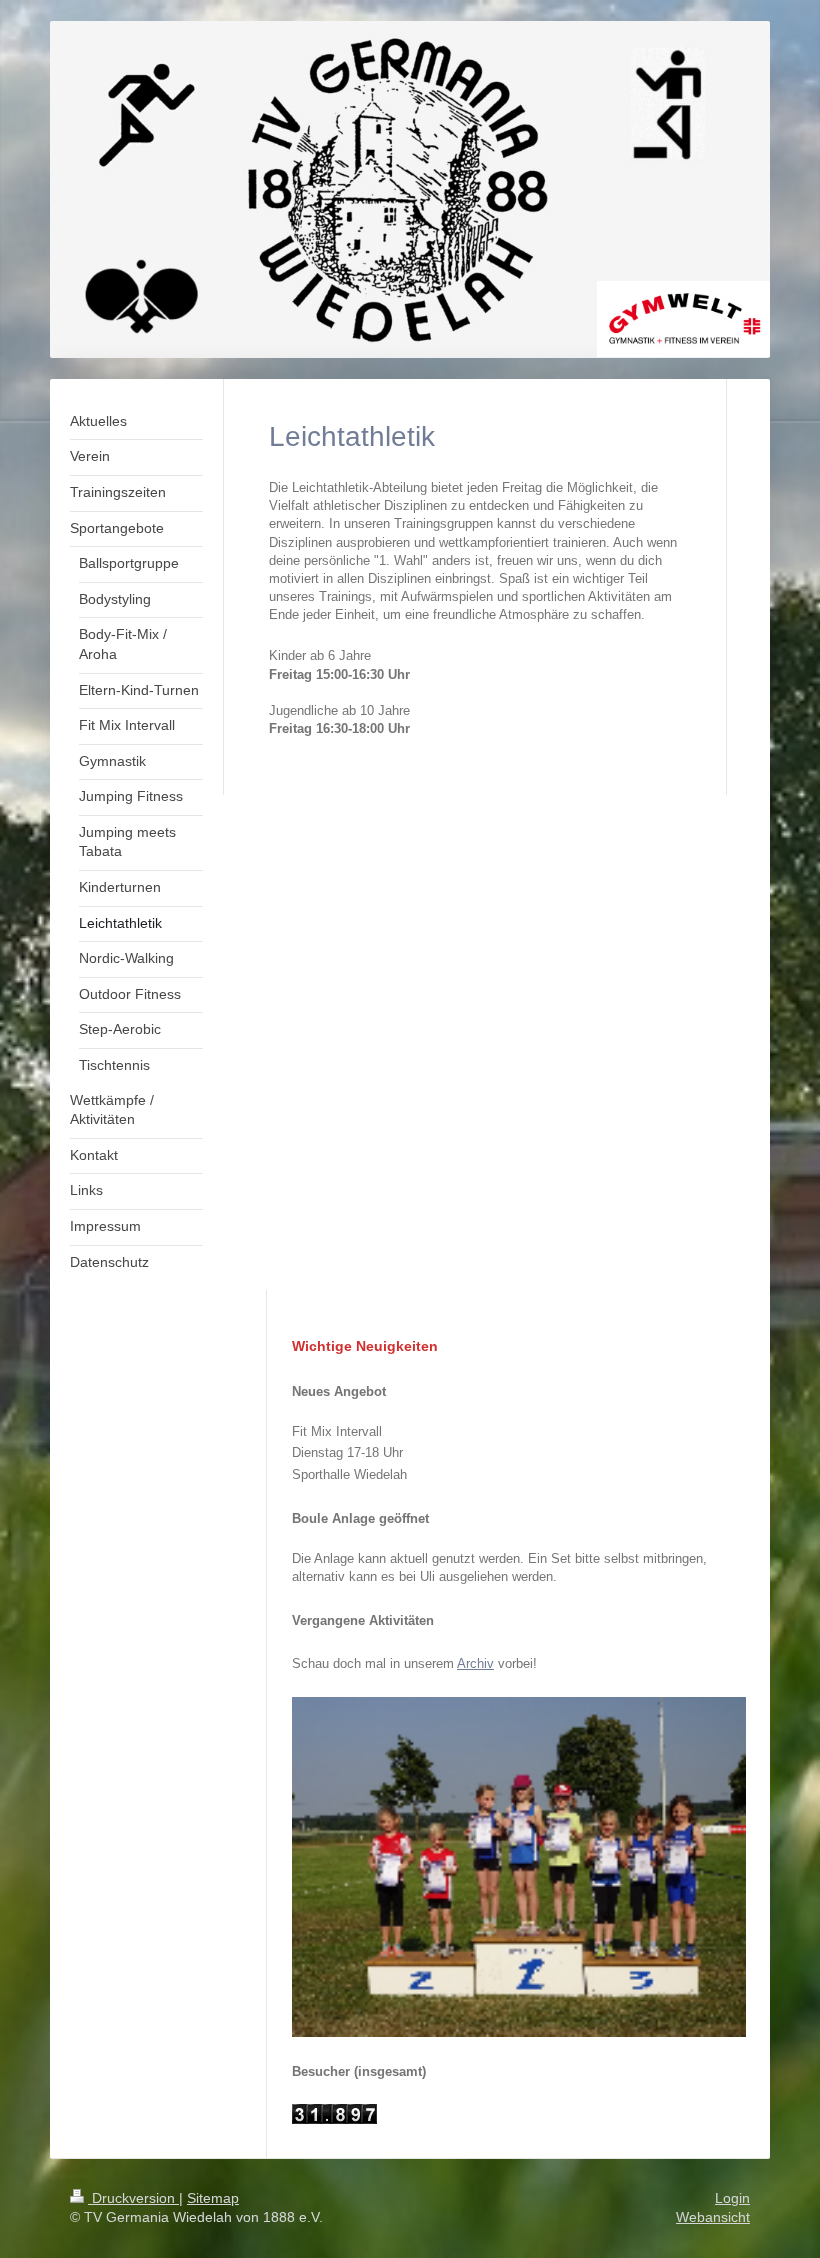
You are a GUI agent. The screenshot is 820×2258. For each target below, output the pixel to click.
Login (732, 2198)
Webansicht (713, 2217)
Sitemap (213, 2198)
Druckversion (133, 2198)
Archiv (475, 1663)
